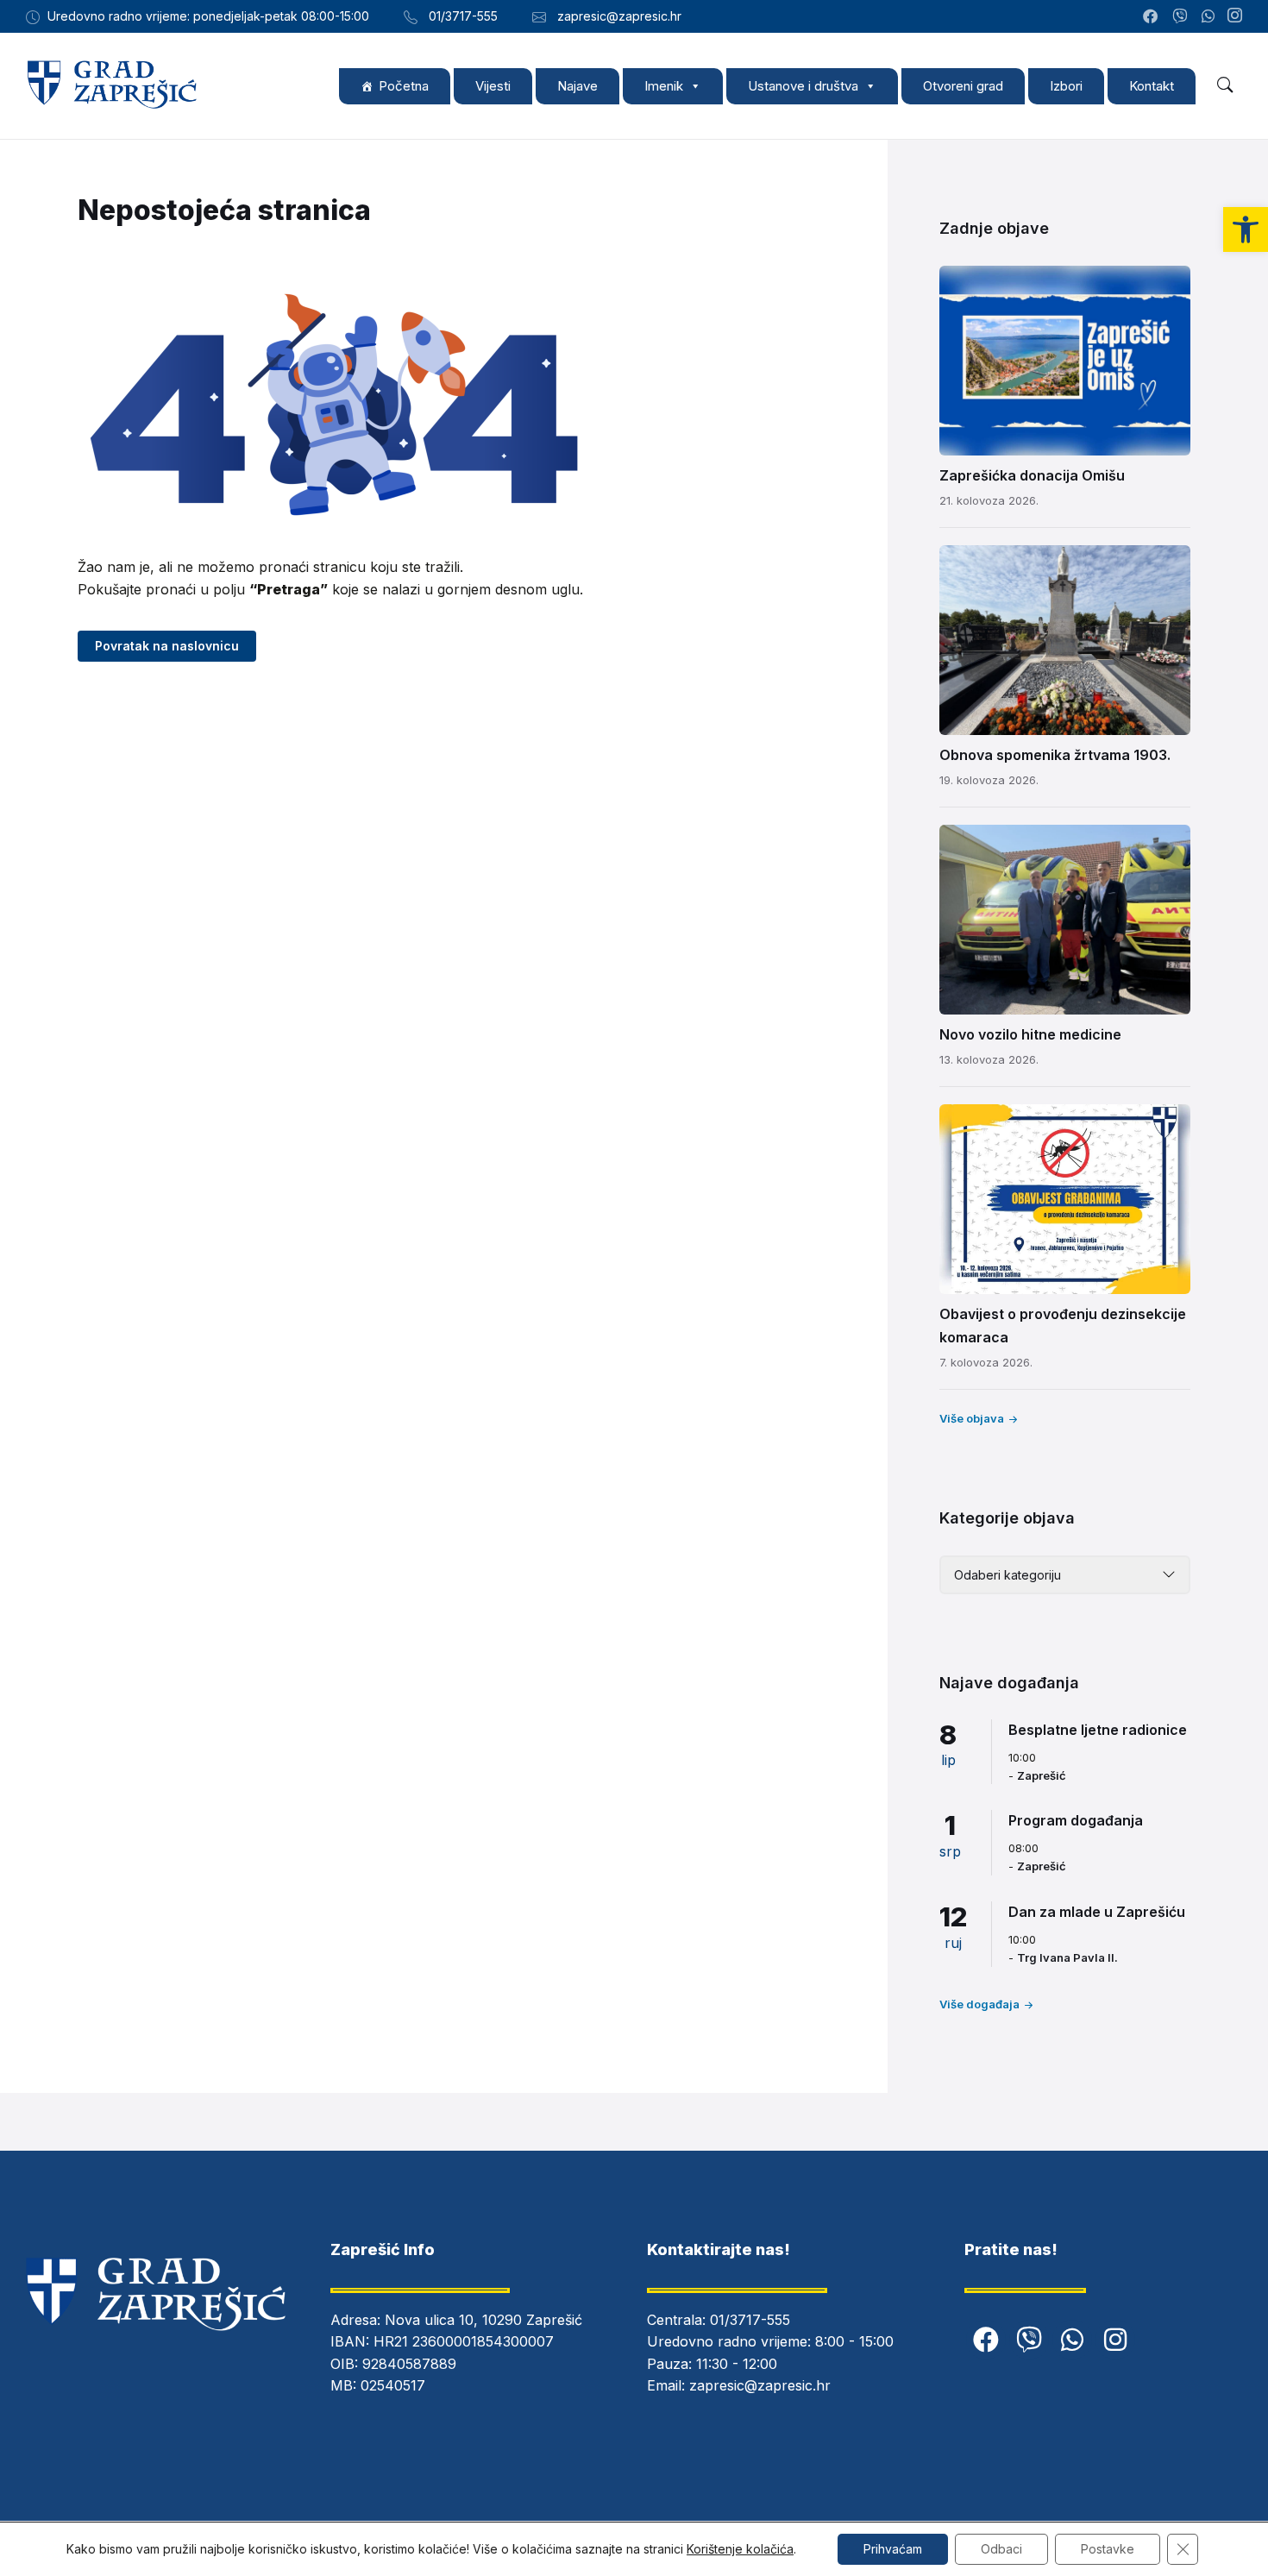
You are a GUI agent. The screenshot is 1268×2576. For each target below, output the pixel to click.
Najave (578, 86)
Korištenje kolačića (740, 2549)
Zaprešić (1042, 1775)
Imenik (664, 86)
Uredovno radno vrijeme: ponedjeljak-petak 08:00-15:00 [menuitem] (208, 16)
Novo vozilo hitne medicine (1030, 1034)
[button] (1246, 229)
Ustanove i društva (803, 86)
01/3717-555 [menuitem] (463, 16)
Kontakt (1152, 86)
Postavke (1108, 2549)
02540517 (393, 2385)
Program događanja (1076, 1820)
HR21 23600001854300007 (464, 2341)
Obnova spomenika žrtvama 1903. (1055, 755)
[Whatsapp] (1072, 2340)
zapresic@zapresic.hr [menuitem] (619, 16)
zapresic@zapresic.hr (760, 2385)
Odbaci (1001, 2549)
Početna (404, 86)
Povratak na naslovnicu (167, 646)
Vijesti (493, 86)
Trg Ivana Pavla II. (1067, 1957)
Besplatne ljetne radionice (1098, 1730)
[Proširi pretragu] (1225, 85)
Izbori (1066, 86)
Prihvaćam (893, 2549)
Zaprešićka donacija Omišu (1032, 475)
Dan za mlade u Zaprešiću (1097, 1912)
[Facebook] (986, 2340)
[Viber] (1029, 2340)
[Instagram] (1235, 16)
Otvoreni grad (963, 86)
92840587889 (409, 2364)
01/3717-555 (750, 2320)
